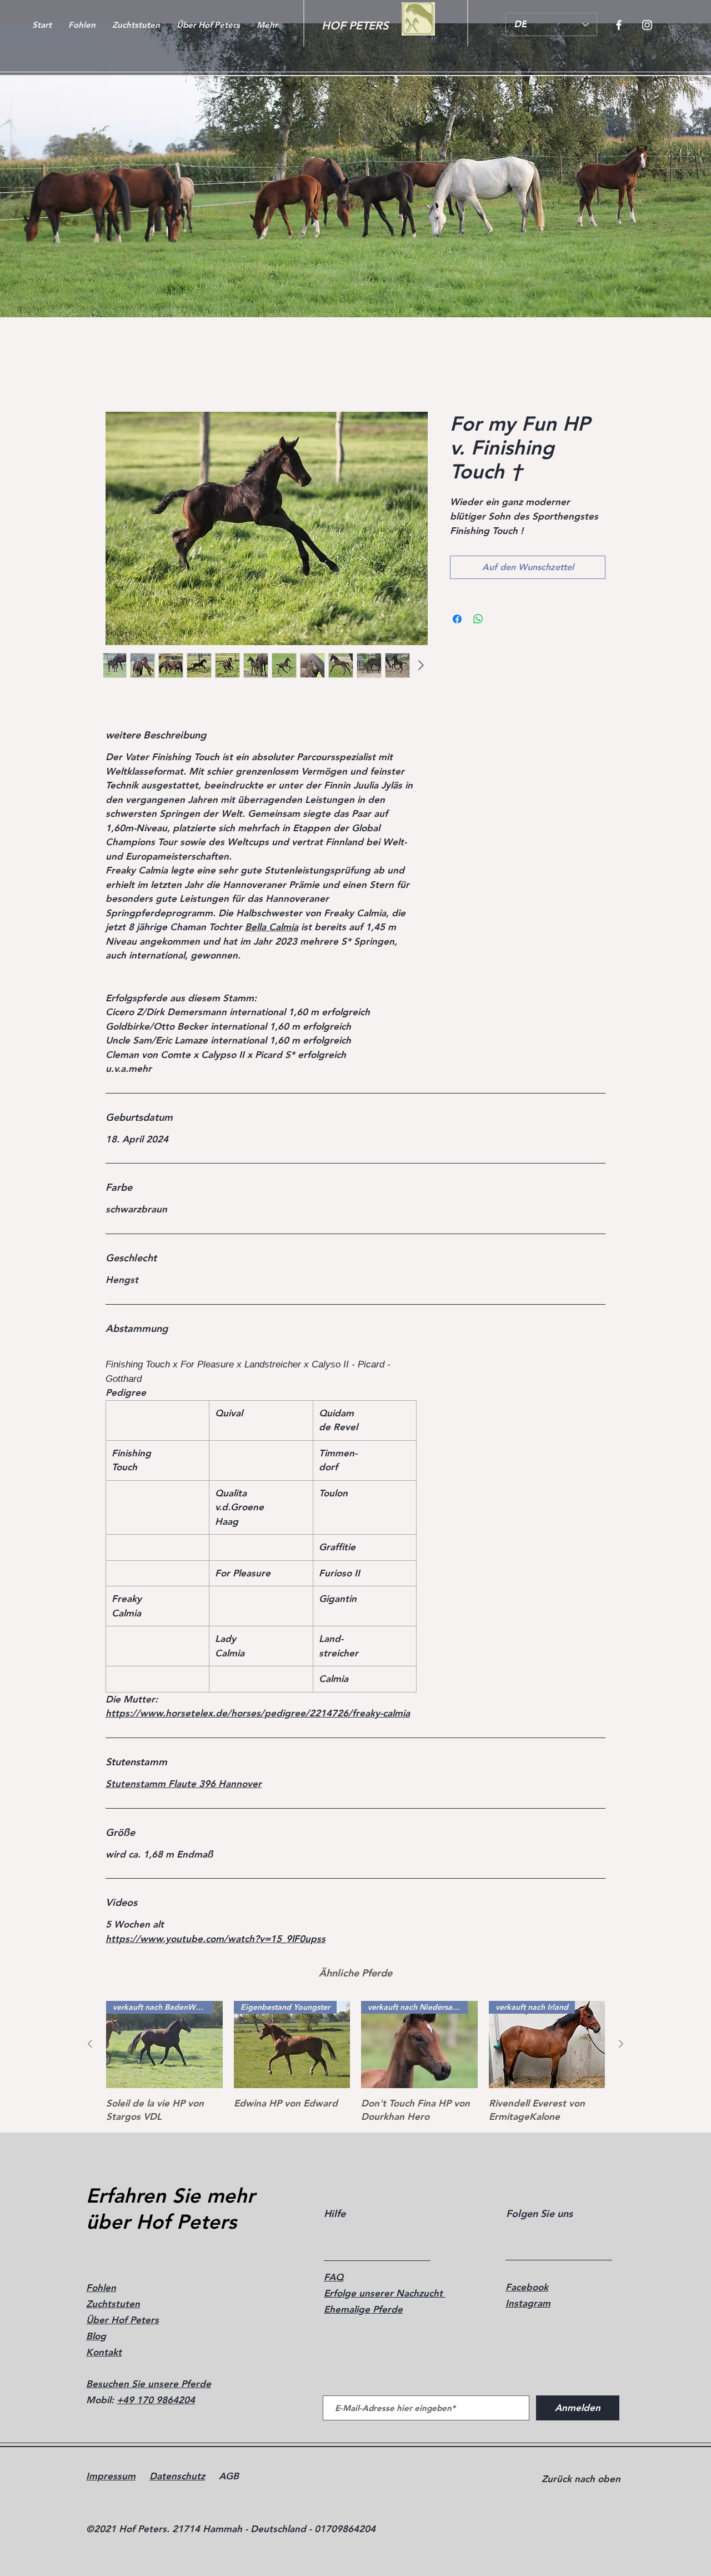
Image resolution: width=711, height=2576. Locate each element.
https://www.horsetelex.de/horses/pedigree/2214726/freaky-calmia (258, 1714)
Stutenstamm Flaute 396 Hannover (184, 1784)
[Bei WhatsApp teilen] (478, 632)
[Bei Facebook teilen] (457, 632)
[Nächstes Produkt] (621, 2044)
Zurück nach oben (581, 2479)
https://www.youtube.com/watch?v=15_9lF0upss (216, 1939)
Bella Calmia (272, 927)
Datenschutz (177, 2476)
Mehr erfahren (476, 545)
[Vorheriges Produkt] (90, 2044)
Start (116, 371)
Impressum (111, 2476)
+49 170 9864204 (156, 2400)
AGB (229, 2476)
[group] (355, 2062)
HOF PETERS (355, 26)
